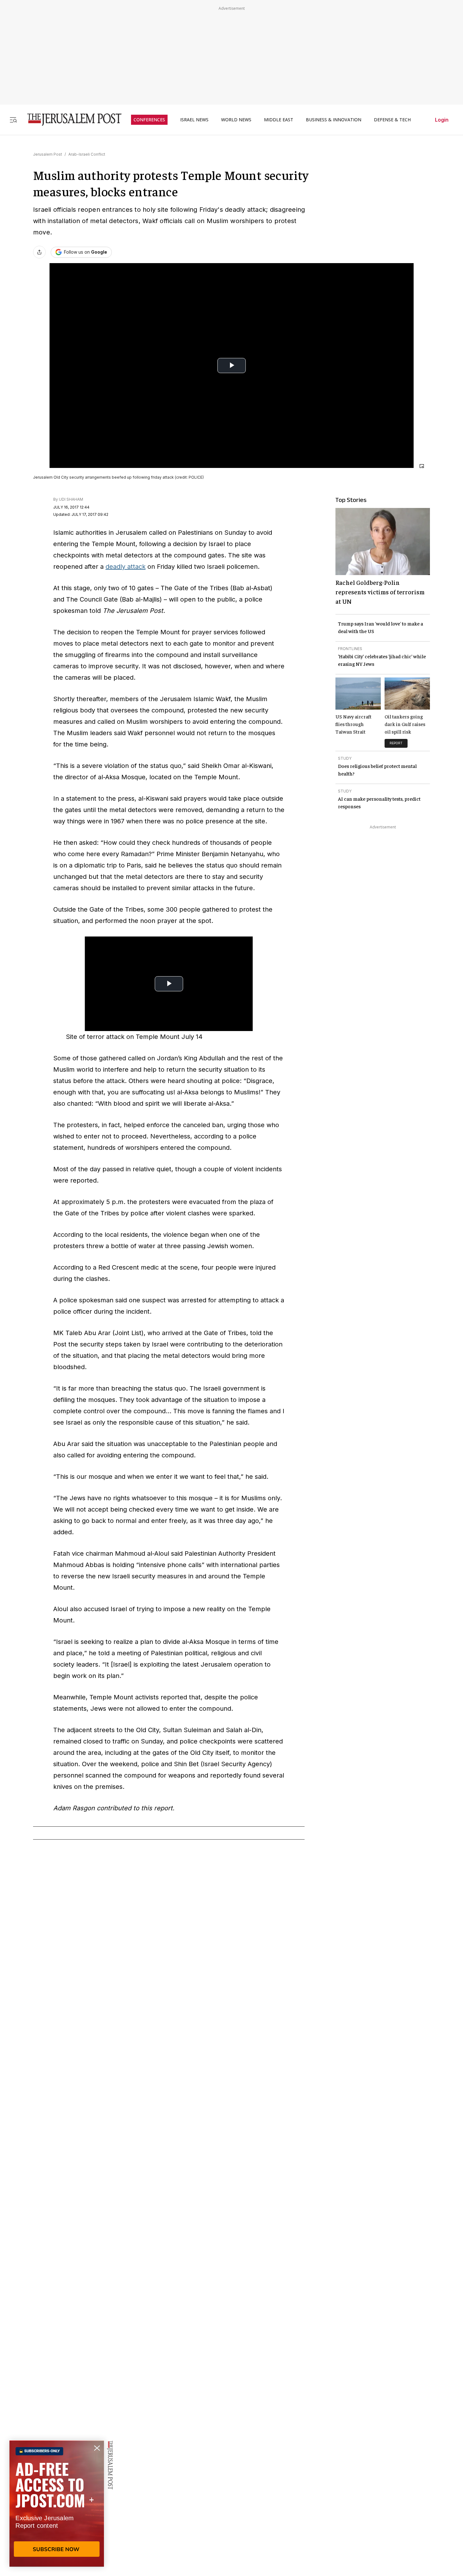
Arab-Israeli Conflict (87, 154)
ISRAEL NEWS (194, 120)
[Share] (39, 252)
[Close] (422, 466)
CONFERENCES (149, 120)
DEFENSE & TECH (392, 120)
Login (442, 120)
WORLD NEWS (236, 120)
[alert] (57, 2504)
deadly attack (126, 567)
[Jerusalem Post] (70, 120)
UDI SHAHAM (71, 499)
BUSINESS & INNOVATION (334, 120)
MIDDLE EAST (279, 120)
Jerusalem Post (48, 154)
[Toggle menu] (13, 120)
